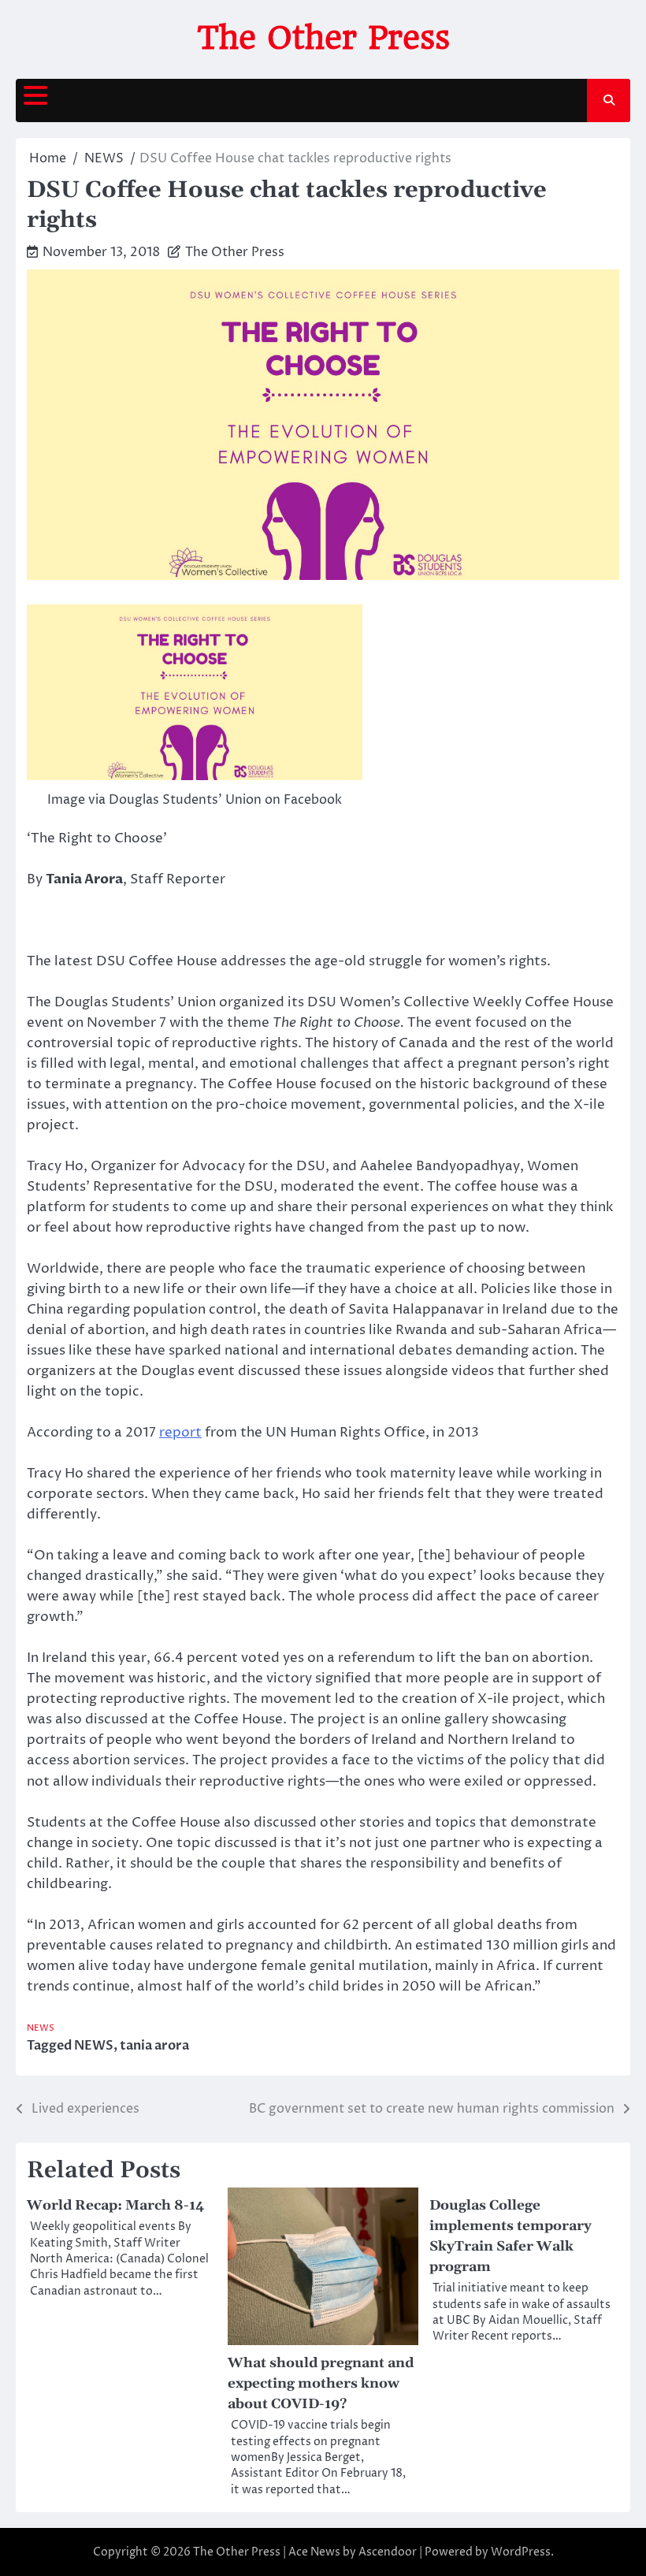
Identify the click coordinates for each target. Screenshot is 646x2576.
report (180, 1433)
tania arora (154, 2046)
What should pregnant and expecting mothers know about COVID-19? (321, 2384)
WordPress (521, 2552)
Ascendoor (388, 2552)
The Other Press (323, 38)
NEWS (41, 2028)
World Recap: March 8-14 (115, 2206)
